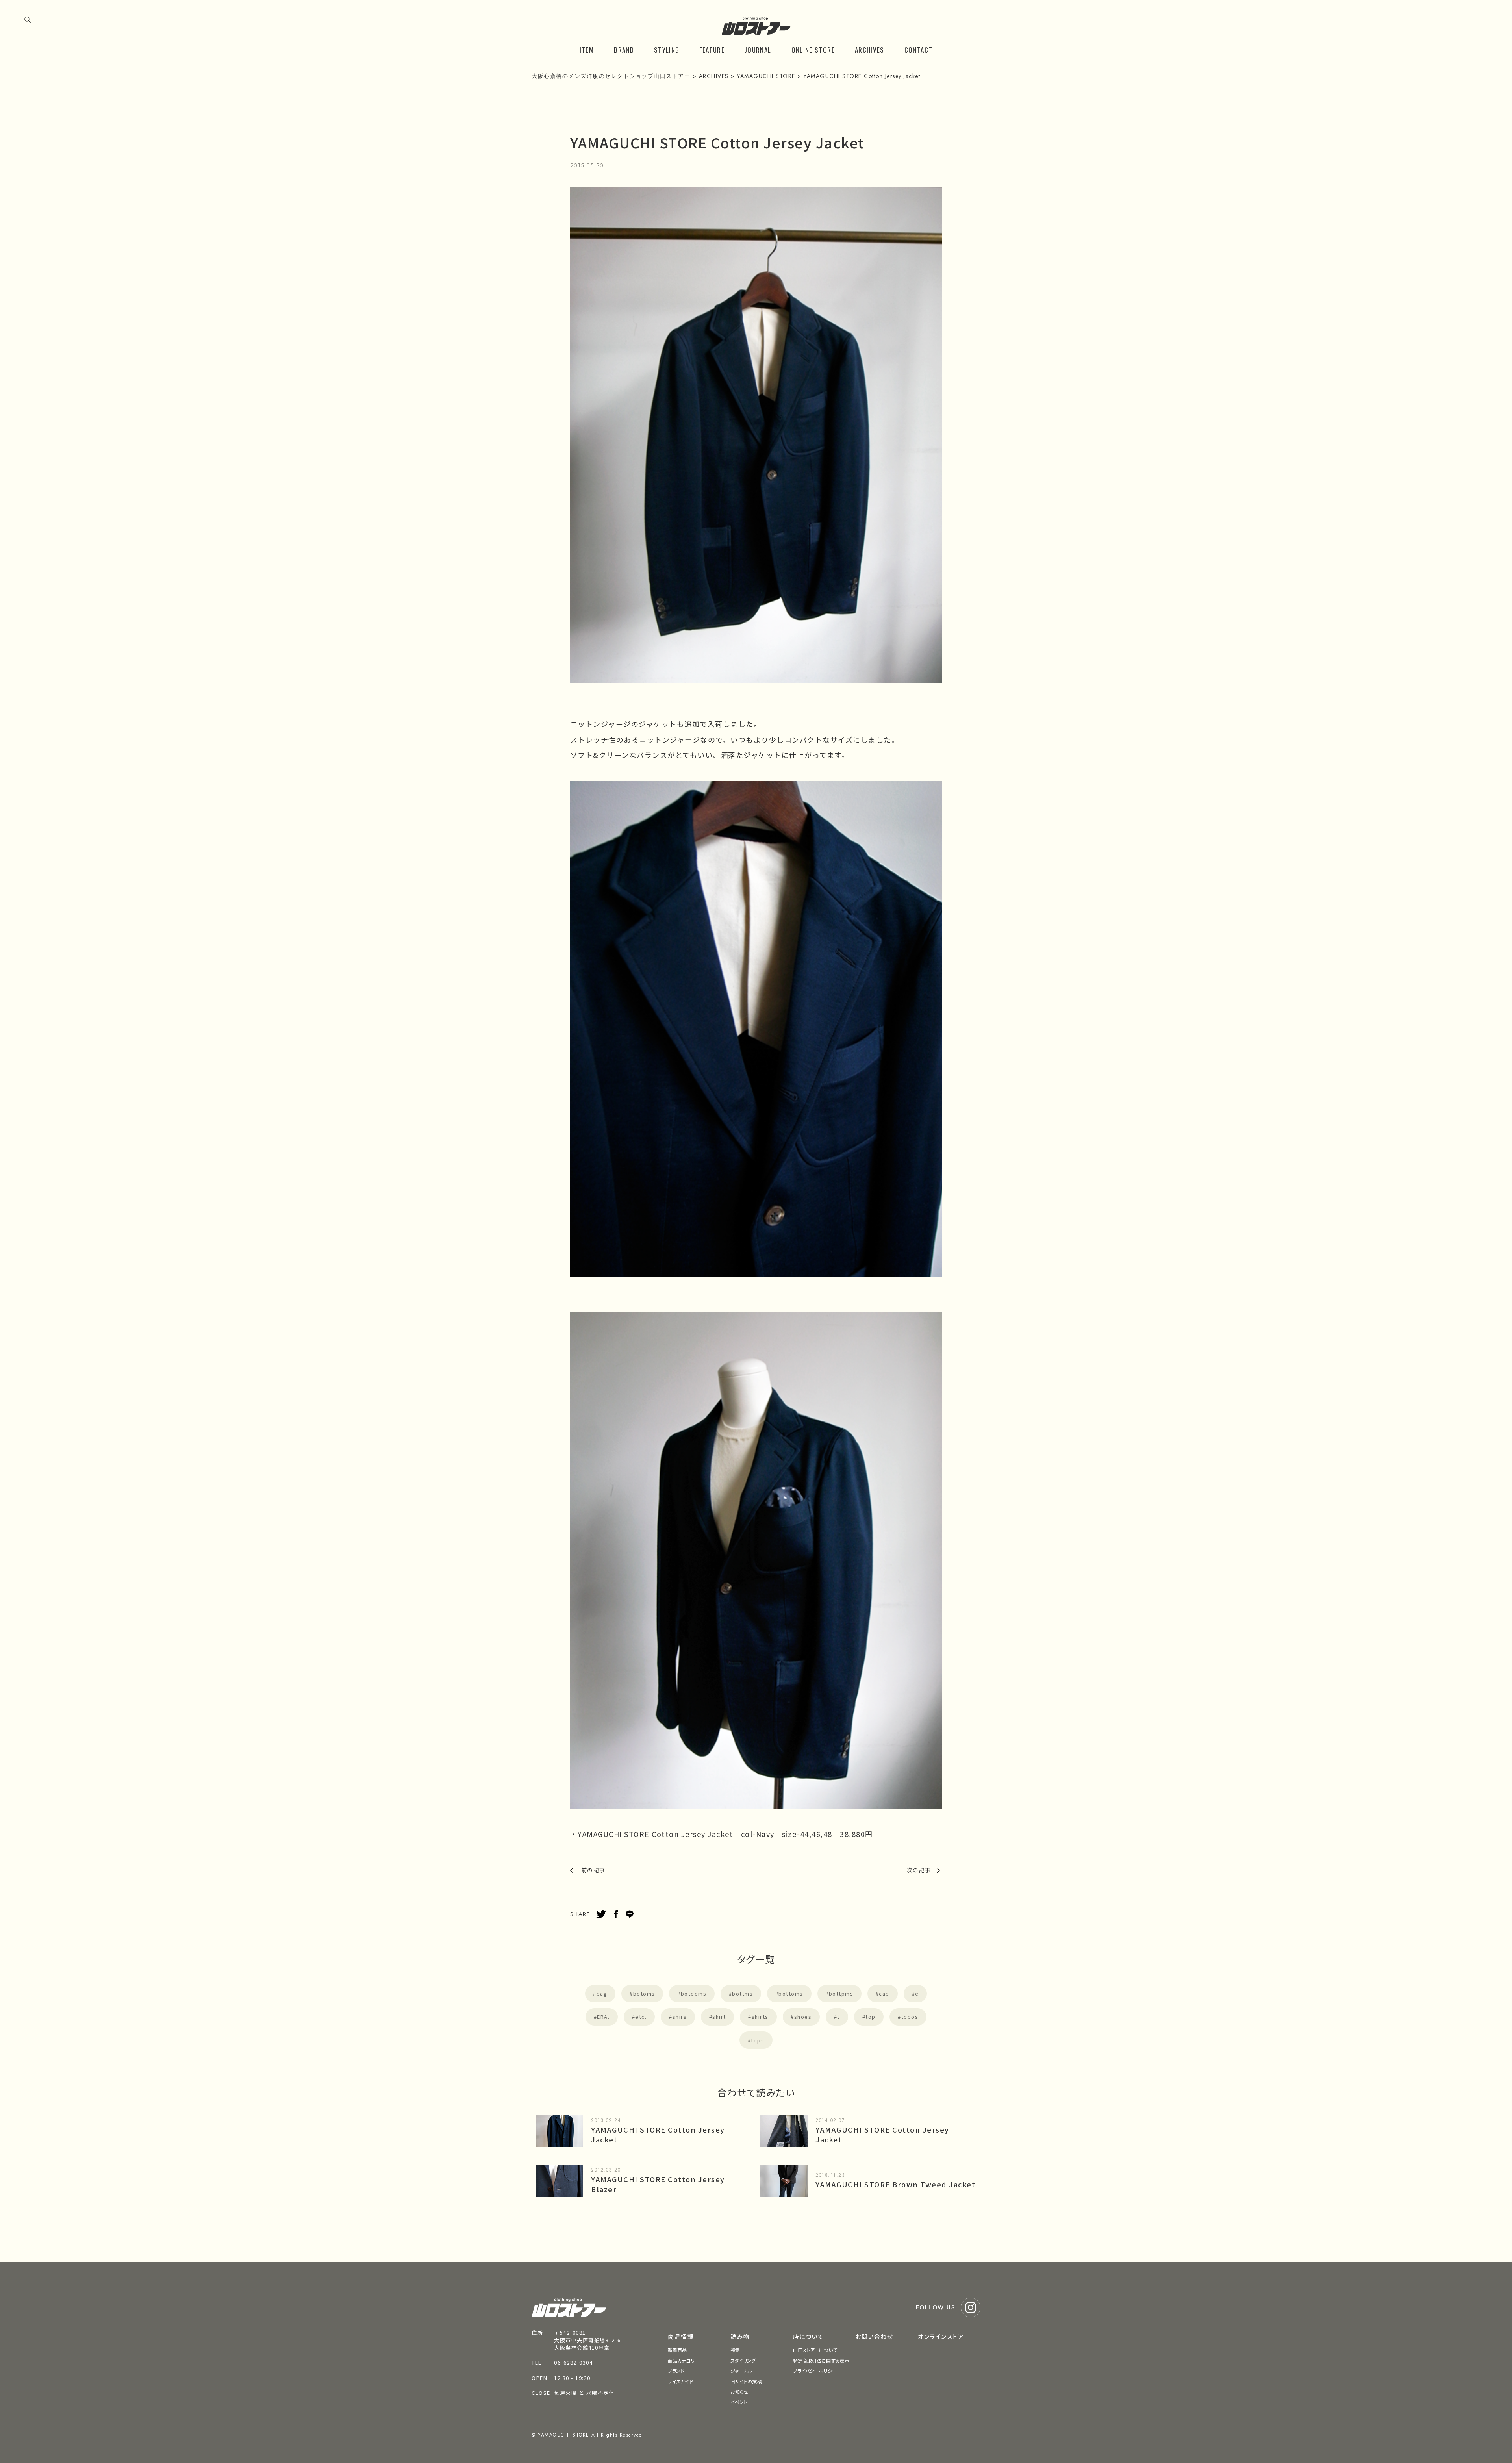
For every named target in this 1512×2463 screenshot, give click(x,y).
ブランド (676, 2371)
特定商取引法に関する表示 (821, 2360)
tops (758, 2040)
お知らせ (739, 2392)
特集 (735, 2350)
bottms (742, 1993)
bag (602, 1993)
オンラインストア (941, 2336)
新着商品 (677, 2350)
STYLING (667, 50)
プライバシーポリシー (815, 2371)
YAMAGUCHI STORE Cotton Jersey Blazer (658, 2184)
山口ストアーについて (815, 2350)
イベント (739, 2402)
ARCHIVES (870, 50)
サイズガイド (681, 2381)
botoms (644, 1993)
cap (884, 1993)
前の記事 (593, 1870)
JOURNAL (758, 50)
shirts (760, 2017)
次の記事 (919, 1870)
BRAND (624, 50)
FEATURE (712, 50)
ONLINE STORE (813, 50)
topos (910, 2017)
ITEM (587, 50)
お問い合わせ (874, 2336)
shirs (680, 2017)
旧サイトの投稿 (746, 2381)
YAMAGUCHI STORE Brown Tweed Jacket (895, 2184)
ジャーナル (741, 2371)
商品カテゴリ (681, 2360)
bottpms (841, 1993)
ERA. (603, 2017)
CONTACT (919, 50)
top (871, 2017)
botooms (694, 1993)
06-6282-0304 (573, 2362)
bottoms (791, 1993)
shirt (719, 2017)
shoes (803, 2017)
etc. (641, 2017)
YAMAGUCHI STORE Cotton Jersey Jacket (658, 2134)
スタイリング (743, 2360)
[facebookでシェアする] (616, 1914)
